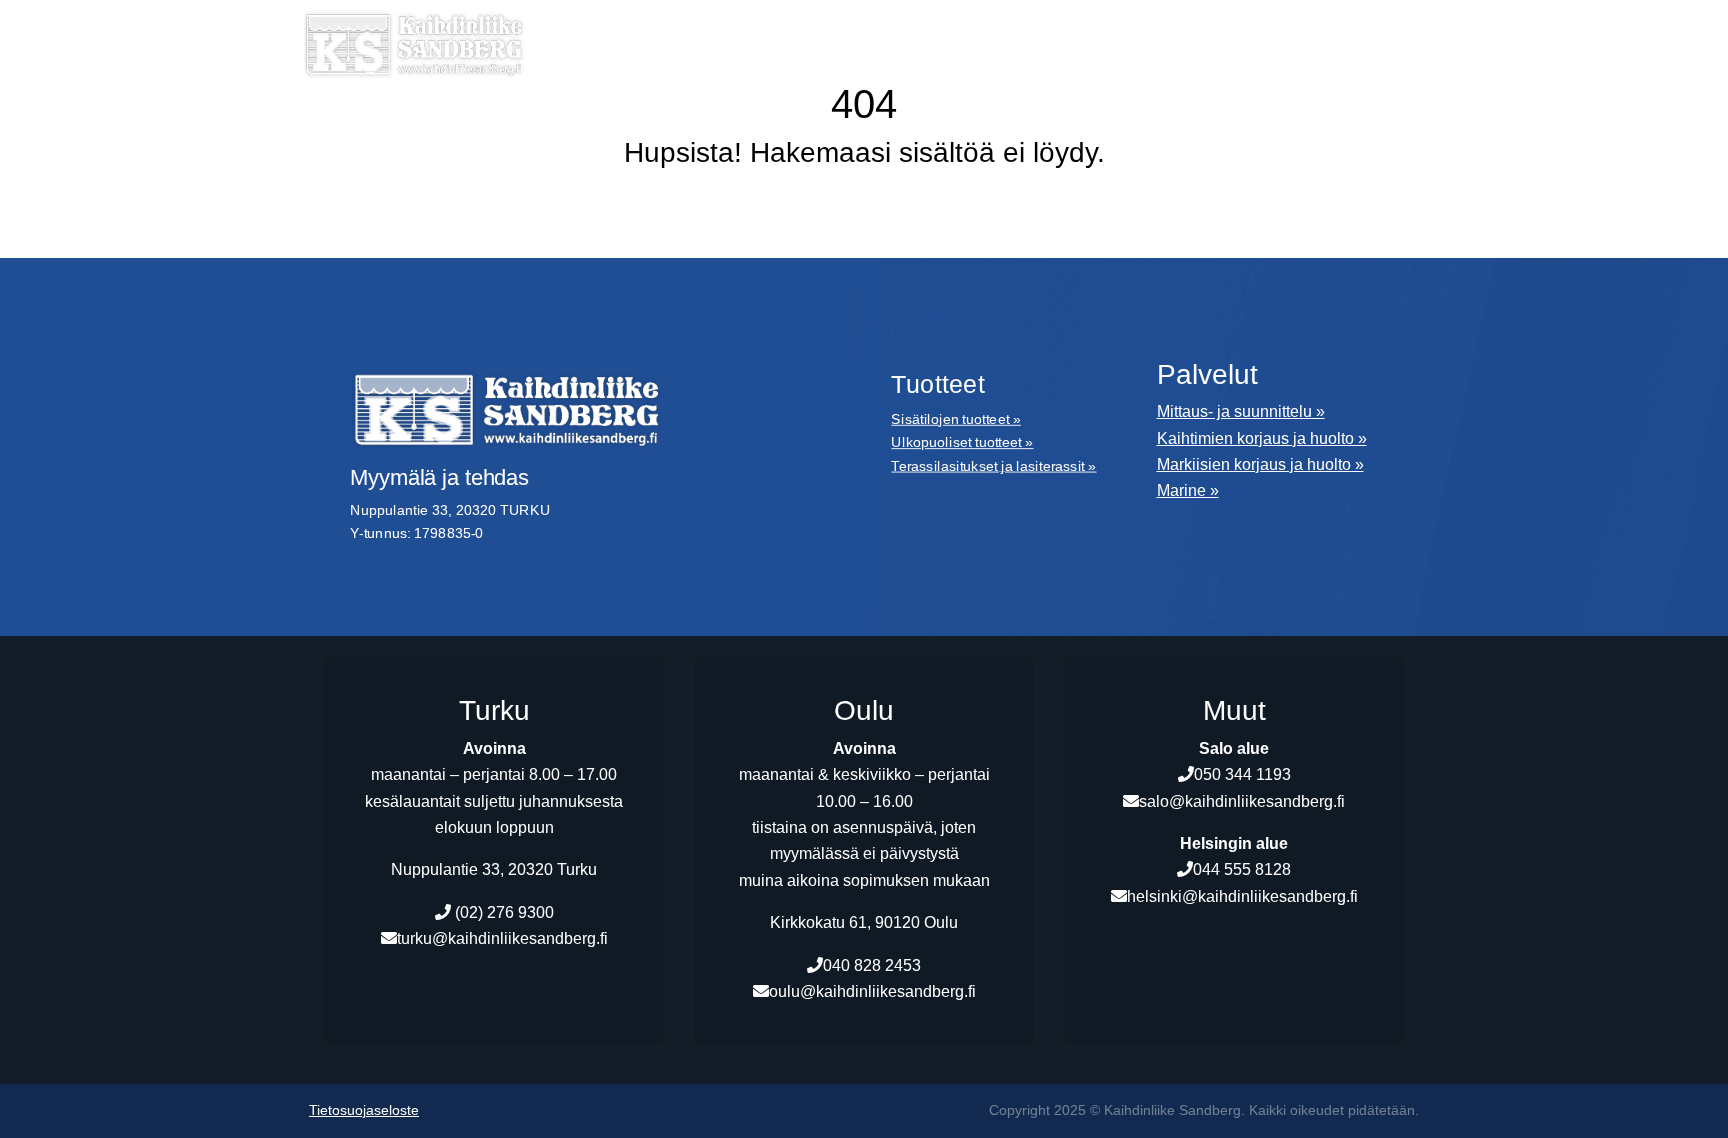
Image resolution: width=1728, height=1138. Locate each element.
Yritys (1063, 39)
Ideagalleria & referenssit (1195, 109)
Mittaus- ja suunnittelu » (1241, 411)
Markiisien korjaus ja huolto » (1260, 464)
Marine (964, 39)
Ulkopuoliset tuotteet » (962, 441)
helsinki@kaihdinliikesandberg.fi (1242, 896)
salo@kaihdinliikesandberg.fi (1242, 801)
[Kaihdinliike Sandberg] (414, 45)
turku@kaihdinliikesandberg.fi (502, 938)
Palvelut (850, 39)
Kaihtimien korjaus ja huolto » (1262, 438)
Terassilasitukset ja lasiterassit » (993, 465)
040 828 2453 (872, 965)
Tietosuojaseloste (364, 1110)
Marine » (1188, 490)
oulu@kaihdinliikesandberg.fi (872, 991)
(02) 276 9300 (502, 912)
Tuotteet (713, 39)
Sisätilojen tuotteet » (956, 418)
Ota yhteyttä (1340, 74)
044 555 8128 (1242, 869)
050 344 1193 (1242, 774)
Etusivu (595, 39)
